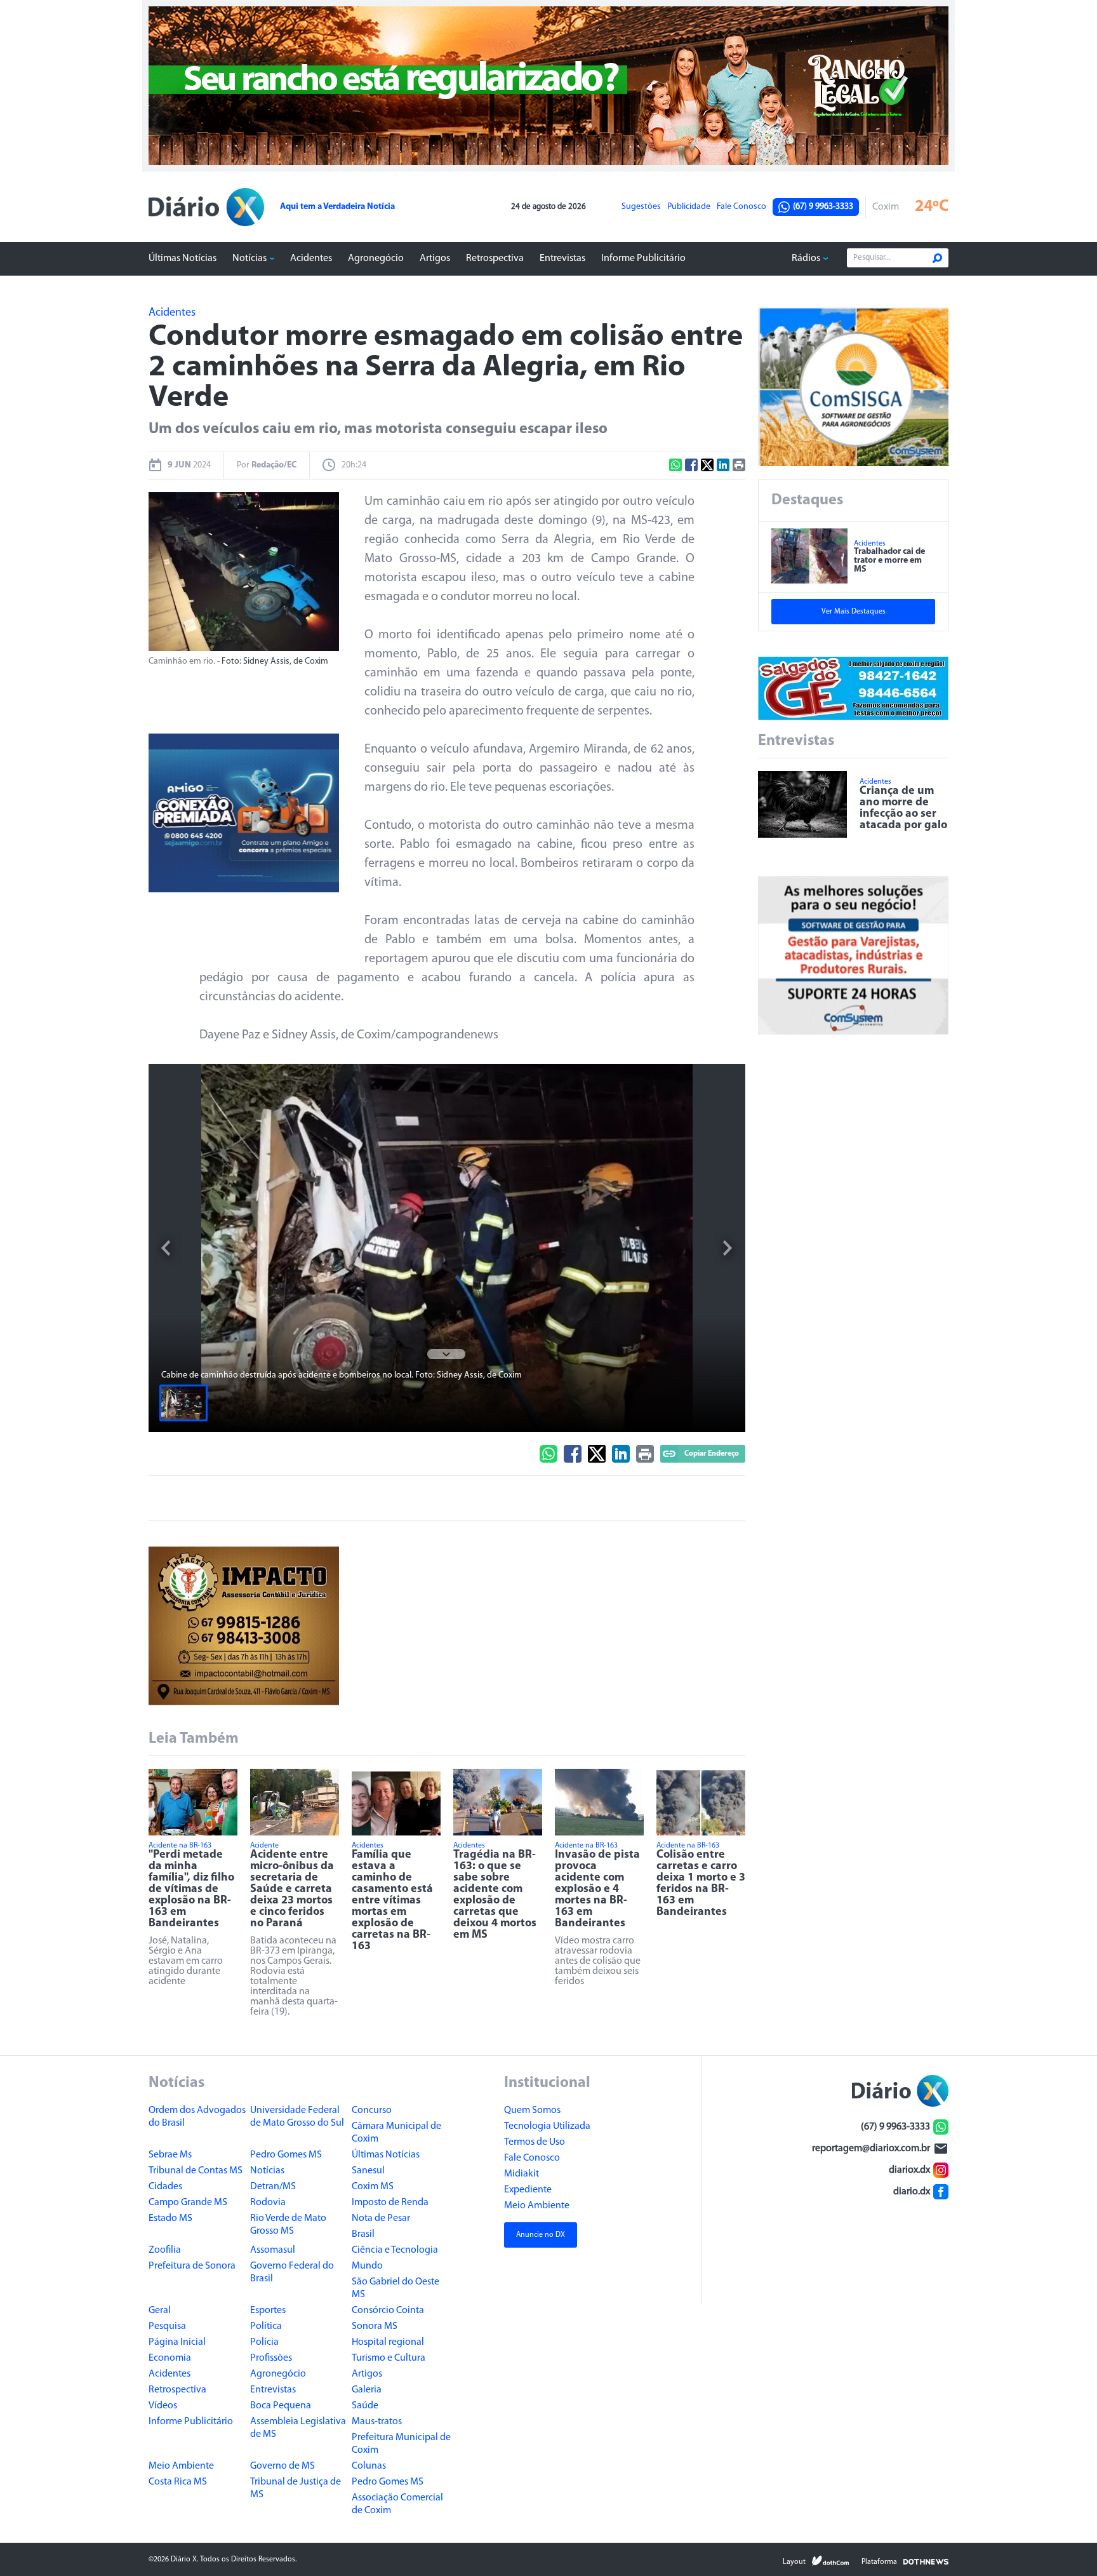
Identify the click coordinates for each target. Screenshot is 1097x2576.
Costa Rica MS (178, 2482)
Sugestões (641, 207)
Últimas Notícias (183, 258)
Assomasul (273, 2250)
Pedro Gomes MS (286, 2155)
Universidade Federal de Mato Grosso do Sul (297, 2117)
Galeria (367, 2390)
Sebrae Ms (170, 2155)
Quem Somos (532, 2110)
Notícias (249, 258)
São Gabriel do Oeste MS (396, 2288)
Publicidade (689, 207)
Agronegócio (376, 258)
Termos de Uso (535, 2142)
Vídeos (163, 2406)
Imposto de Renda (390, 2203)
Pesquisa (167, 2326)
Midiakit (522, 2174)
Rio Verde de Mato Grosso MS (288, 2225)
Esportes (268, 2311)
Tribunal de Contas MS (196, 2171)
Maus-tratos (377, 2422)
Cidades (165, 2187)
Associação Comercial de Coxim (397, 2504)
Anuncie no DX (541, 2235)
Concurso (372, 2110)
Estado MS (170, 2218)
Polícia (264, 2342)
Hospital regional (388, 2342)
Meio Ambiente (181, 2466)
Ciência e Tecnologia (395, 2250)
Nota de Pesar (381, 2218)
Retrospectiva (495, 258)
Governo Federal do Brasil (292, 2272)
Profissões (271, 2358)
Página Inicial (177, 2342)
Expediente (528, 2190)
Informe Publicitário (643, 258)
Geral (160, 2311)
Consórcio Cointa (388, 2311)
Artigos (435, 258)
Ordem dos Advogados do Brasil (197, 2117)
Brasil (363, 2234)
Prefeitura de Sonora (192, 2266)
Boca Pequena (281, 2406)
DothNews (926, 2561)
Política (266, 2326)
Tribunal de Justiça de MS (296, 2488)
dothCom (830, 2561)
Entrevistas (562, 258)
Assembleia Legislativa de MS (298, 2428)
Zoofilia (165, 2250)
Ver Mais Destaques (854, 612)
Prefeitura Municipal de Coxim (401, 2444)
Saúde (365, 2406)
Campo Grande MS (188, 2203)
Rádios (806, 258)
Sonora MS (375, 2326)
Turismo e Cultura (389, 2358)
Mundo (367, 2266)
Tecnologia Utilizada (547, 2126)
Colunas (369, 2466)
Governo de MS (283, 2466)
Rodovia (268, 2203)
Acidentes (311, 258)
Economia (170, 2358)
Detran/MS (273, 2187)
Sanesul (368, 2171)
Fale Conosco (741, 207)
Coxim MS (373, 2187)
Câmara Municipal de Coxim (396, 2133)
